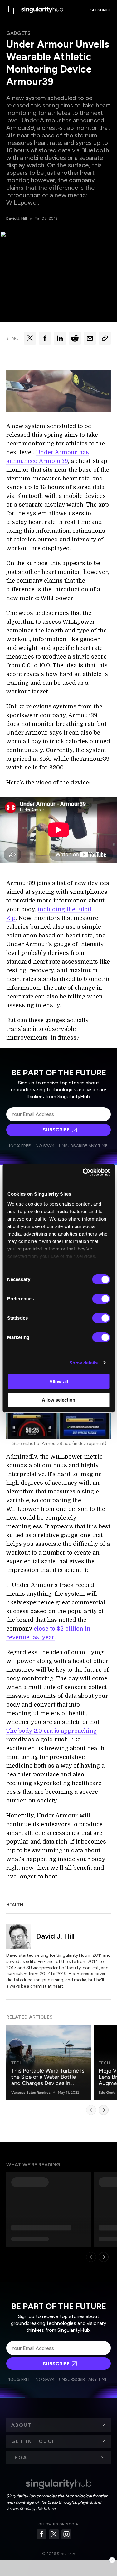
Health (15, 1905)
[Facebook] (41, 2534)
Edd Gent (107, 2093)
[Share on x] (30, 338)
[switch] (101, 1299)
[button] (58, 2425)
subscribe (101, 10)
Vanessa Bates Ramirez (31, 2093)
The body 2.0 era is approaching (51, 1731)
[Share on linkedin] (60, 338)
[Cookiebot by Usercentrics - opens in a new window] (83, 1172)
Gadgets (18, 33)
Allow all (59, 1381)
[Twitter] (54, 2534)
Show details (83, 1363)
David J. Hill (17, 218)
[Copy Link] (105, 338)
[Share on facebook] (45, 338)
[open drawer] (11, 10)
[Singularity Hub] (42, 10)
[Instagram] (66, 2534)
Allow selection (58, 1400)
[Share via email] (90, 338)
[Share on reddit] (75, 338)
